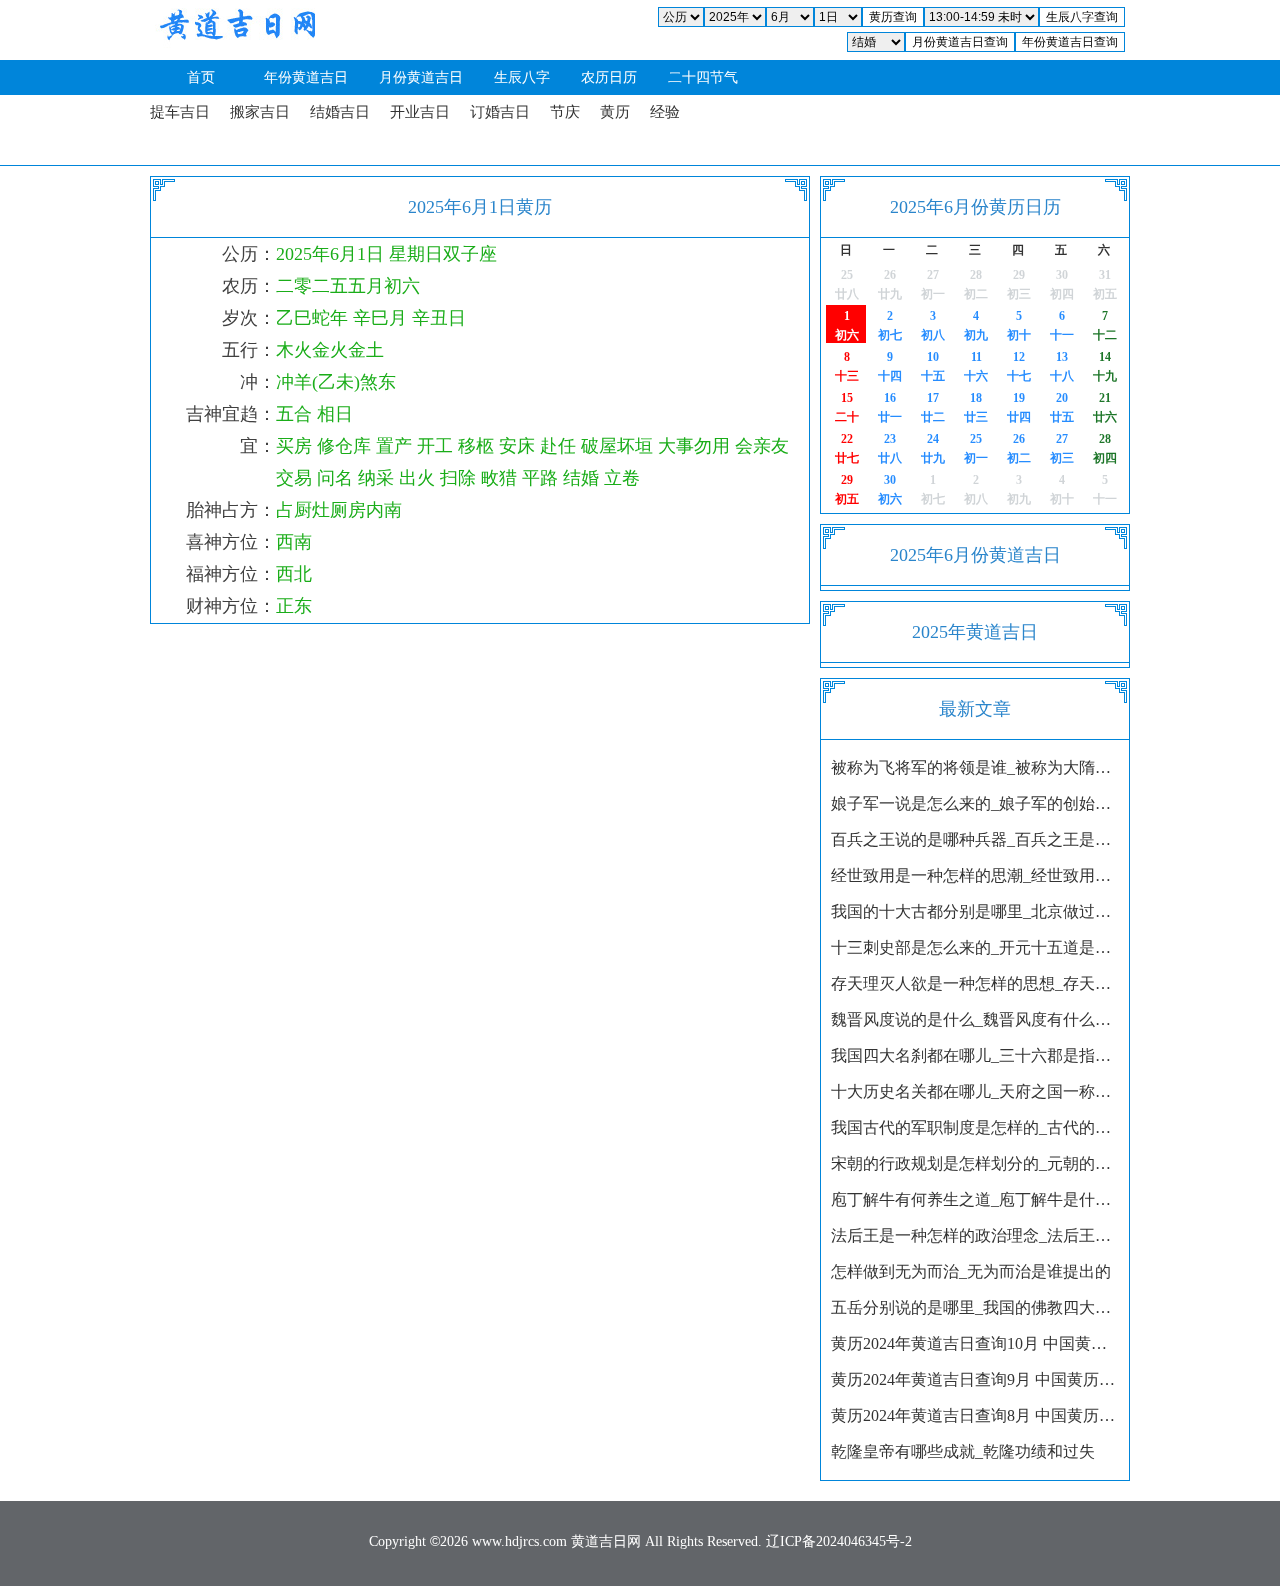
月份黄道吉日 (421, 77)
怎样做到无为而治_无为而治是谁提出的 (971, 1271)
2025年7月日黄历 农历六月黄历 (928, 489)
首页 (201, 77)
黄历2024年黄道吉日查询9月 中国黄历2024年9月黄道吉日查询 (975, 1379)
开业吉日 (420, 112)
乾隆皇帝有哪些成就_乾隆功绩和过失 (963, 1451)
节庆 (565, 112)
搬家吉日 (260, 112)
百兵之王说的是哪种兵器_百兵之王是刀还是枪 (975, 839)
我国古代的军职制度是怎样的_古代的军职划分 (975, 1127)
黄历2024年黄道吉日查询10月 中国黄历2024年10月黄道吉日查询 (975, 1343)
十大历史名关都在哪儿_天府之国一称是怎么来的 (975, 1091)
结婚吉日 (340, 112)
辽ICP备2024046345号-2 (839, 1541)
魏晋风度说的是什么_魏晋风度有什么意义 (975, 1019)
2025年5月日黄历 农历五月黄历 (928, 284)
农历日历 (609, 77)
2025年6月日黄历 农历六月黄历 (971, 448)
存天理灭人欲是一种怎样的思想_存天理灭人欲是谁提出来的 (975, 983)
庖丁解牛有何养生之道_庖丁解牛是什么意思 (975, 1199)
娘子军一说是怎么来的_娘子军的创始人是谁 (975, 803)
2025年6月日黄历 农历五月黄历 (842, 325)
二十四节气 (703, 77)
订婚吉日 (500, 112)
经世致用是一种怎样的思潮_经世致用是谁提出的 (975, 875)
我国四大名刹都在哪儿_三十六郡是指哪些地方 (975, 1055)
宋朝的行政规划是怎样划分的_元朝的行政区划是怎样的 (975, 1163)
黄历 (615, 112)
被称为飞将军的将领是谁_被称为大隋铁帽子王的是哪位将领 (975, 767)
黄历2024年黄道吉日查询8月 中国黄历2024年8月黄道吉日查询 (975, 1415)
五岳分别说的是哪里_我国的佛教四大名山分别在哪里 (975, 1307)
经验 (665, 112)
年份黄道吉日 (306, 77)
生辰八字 (522, 77)
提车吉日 (180, 112)
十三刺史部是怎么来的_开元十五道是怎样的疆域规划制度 (975, 947)
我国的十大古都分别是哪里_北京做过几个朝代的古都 (975, 911)
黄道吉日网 (235, 30)
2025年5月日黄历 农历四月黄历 (842, 284)
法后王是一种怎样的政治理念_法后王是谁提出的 (975, 1235)
